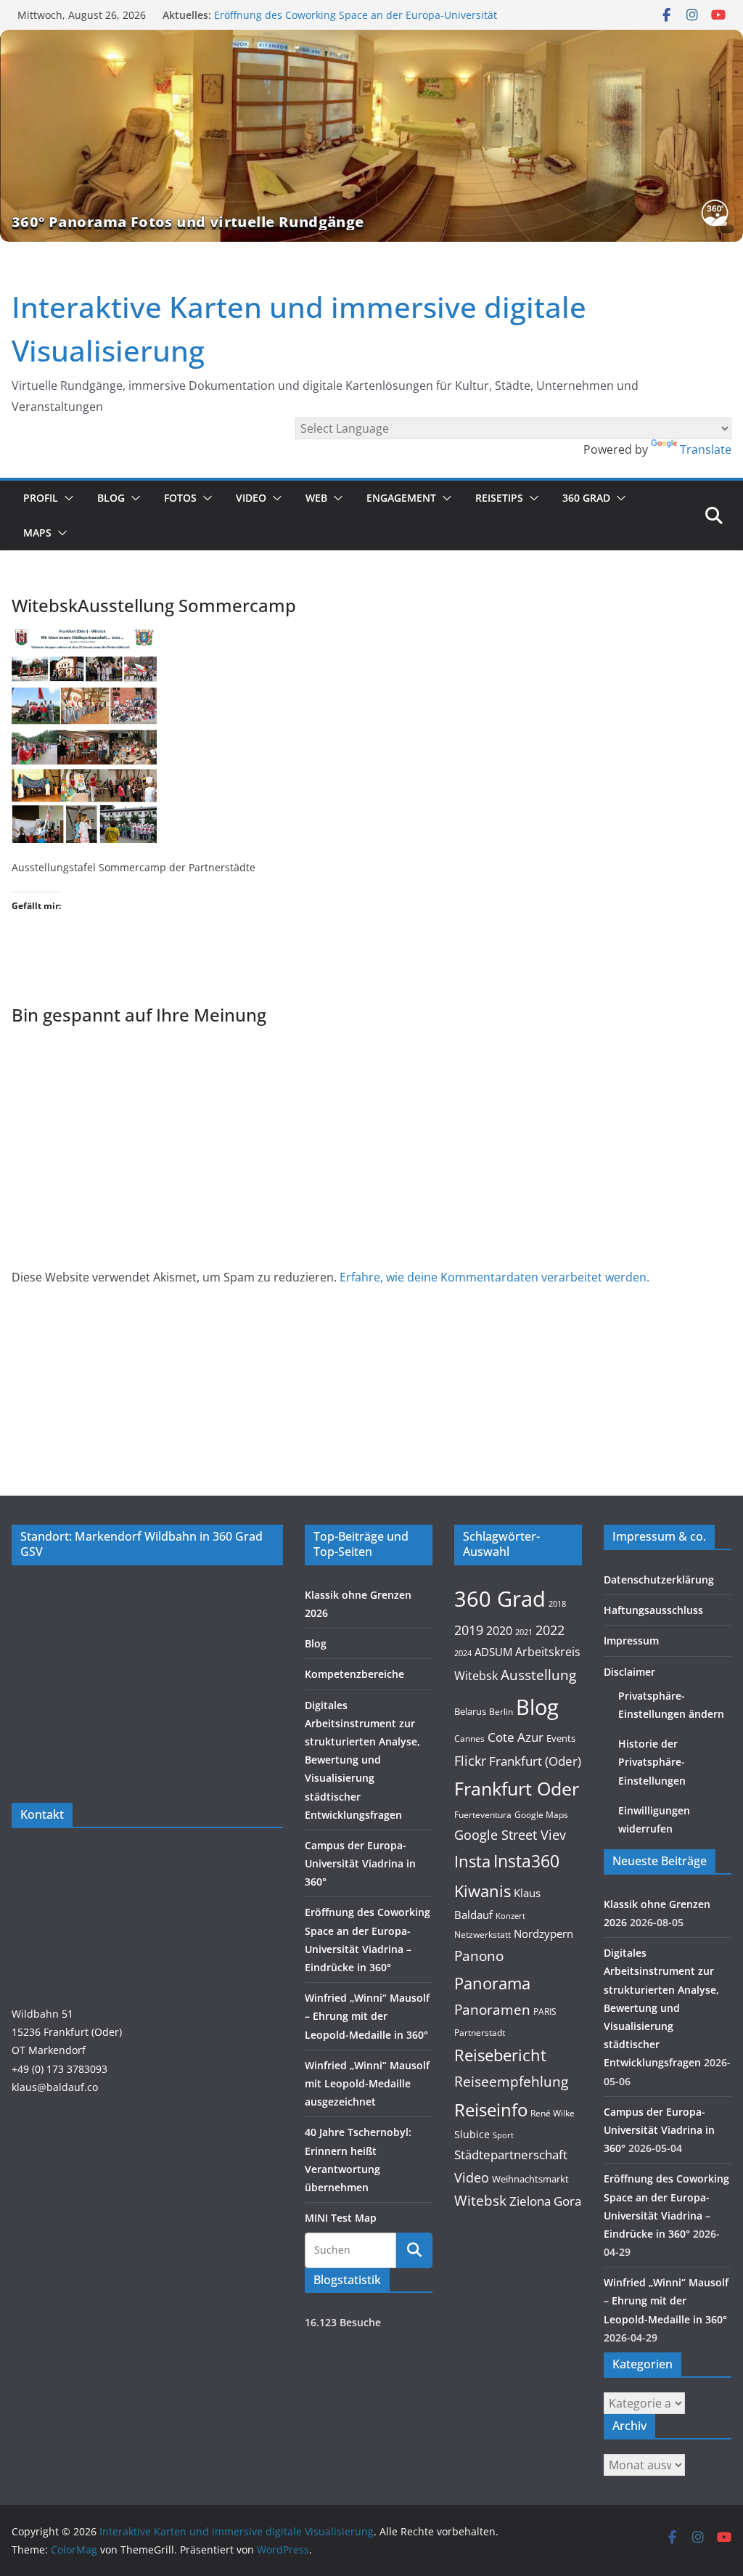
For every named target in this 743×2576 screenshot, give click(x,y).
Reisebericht (500, 2055)
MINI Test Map (341, 2218)
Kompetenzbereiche (354, 1674)
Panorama (492, 1983)
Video (251, 498)
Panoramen (492, 2009)
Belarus (470, 1711)
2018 (557, 1604)
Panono (479, 1956)
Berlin (501, 1712)
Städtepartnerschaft (511, 2155)
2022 (550, 1630)
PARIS (545, 2011)
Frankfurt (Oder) (535, 1761)
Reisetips (499, 498)
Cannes (469, 1739)
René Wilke (553, 2113)
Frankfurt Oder (517, 1788)
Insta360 (526, 1861)
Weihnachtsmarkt (530, 2179)
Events (561, 1738)
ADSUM (493, 1652)
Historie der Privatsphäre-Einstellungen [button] (652, 1762)
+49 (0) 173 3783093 (59, 2069)
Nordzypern (543, 1934)
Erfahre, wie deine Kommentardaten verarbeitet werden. (494, 1277)
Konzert (510, 1916)
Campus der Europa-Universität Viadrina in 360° (360, 1863)
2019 (469, 1630)
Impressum (631, 1640)
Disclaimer (629, 1672)
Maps (37, 533)
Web (316, 498)
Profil (41, 498)
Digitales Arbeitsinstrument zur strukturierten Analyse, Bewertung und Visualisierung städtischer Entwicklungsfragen (362, 1760)
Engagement (401, 498)
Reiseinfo (491, 2110)
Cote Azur (516, 1737)
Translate (706, 449)
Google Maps (541, 1814)
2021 (524, 1632)
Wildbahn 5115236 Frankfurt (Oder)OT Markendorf (67, 2032)
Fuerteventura (483, 1814)
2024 (463, 1653)
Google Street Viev (510, 1835)
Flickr (470, 1760)
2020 (499, 1631)
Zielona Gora (545, 2201)
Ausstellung (538, 1675)
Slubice (472, 2134)
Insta (472, 1861)
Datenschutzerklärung (659, 1580)
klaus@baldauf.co (55, 2087)
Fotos (180, 498)
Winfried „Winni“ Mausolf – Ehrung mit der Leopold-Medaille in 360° (367, 2016)
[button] (66, 498)
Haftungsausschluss (653, 1610)
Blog (111, 498)
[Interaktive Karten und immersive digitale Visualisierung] (371, 136)
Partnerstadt (480, 2032)
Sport (503, 2135)
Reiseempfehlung (511, 2082)
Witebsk (480, 2201)
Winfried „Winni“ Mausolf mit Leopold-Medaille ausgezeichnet (367, 2083)
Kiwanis (483, 1891)
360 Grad (586, 498)
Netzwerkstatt (483, 1935)
